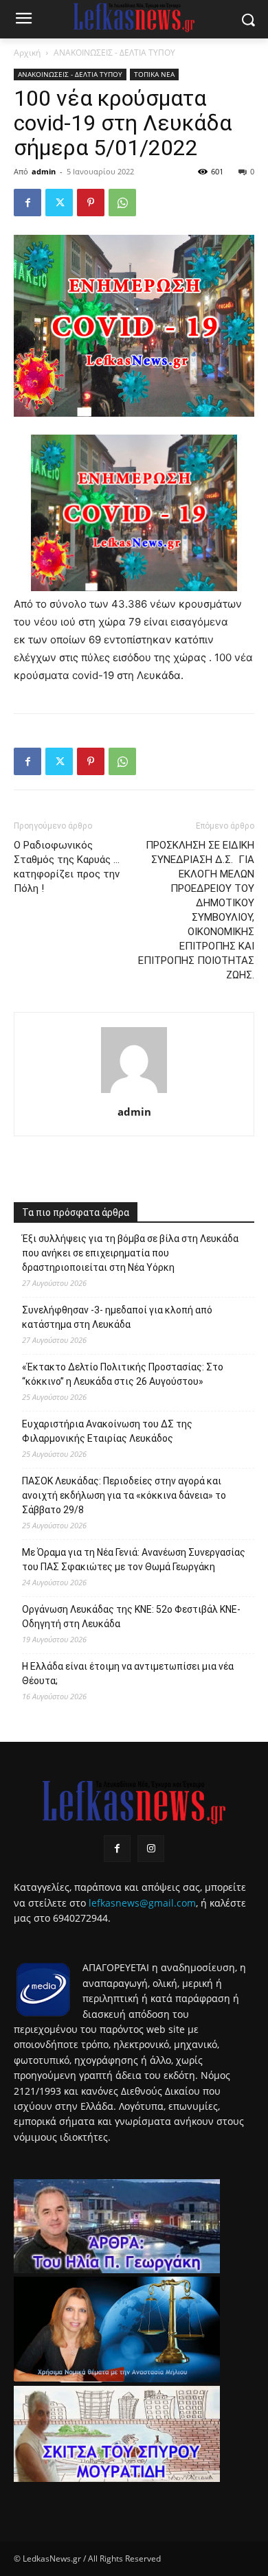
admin (44, 171)
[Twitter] (59, 203)
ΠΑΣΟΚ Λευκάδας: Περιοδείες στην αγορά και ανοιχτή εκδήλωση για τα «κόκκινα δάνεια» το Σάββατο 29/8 (124, 1495)
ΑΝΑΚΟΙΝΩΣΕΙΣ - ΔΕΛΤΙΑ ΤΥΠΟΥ (114, 53)
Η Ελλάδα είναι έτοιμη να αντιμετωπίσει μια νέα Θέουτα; (128, 1674)
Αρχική (27, 53)
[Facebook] (27, 203)
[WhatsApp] (122, 203)
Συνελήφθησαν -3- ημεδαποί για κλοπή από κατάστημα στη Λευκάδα (117, 1317)
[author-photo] (134, 1093)
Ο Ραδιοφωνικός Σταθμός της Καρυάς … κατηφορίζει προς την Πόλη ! (67, 867)
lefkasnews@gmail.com (142, 1903)
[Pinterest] (91, 203)
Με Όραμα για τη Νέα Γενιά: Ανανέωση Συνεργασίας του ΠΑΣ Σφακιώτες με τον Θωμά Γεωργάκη (134, 1560)
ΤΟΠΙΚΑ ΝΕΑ (154, 74)
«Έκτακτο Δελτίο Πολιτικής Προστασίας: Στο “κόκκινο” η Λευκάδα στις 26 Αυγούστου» (123, 1374)
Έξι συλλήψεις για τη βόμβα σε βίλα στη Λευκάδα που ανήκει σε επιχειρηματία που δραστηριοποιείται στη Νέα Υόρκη (130, 1253)
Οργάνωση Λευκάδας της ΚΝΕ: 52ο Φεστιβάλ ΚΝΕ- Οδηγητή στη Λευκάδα (131, 1617)
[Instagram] (151, 1849)
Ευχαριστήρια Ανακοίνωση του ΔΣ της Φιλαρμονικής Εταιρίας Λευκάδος (107, 1431)
